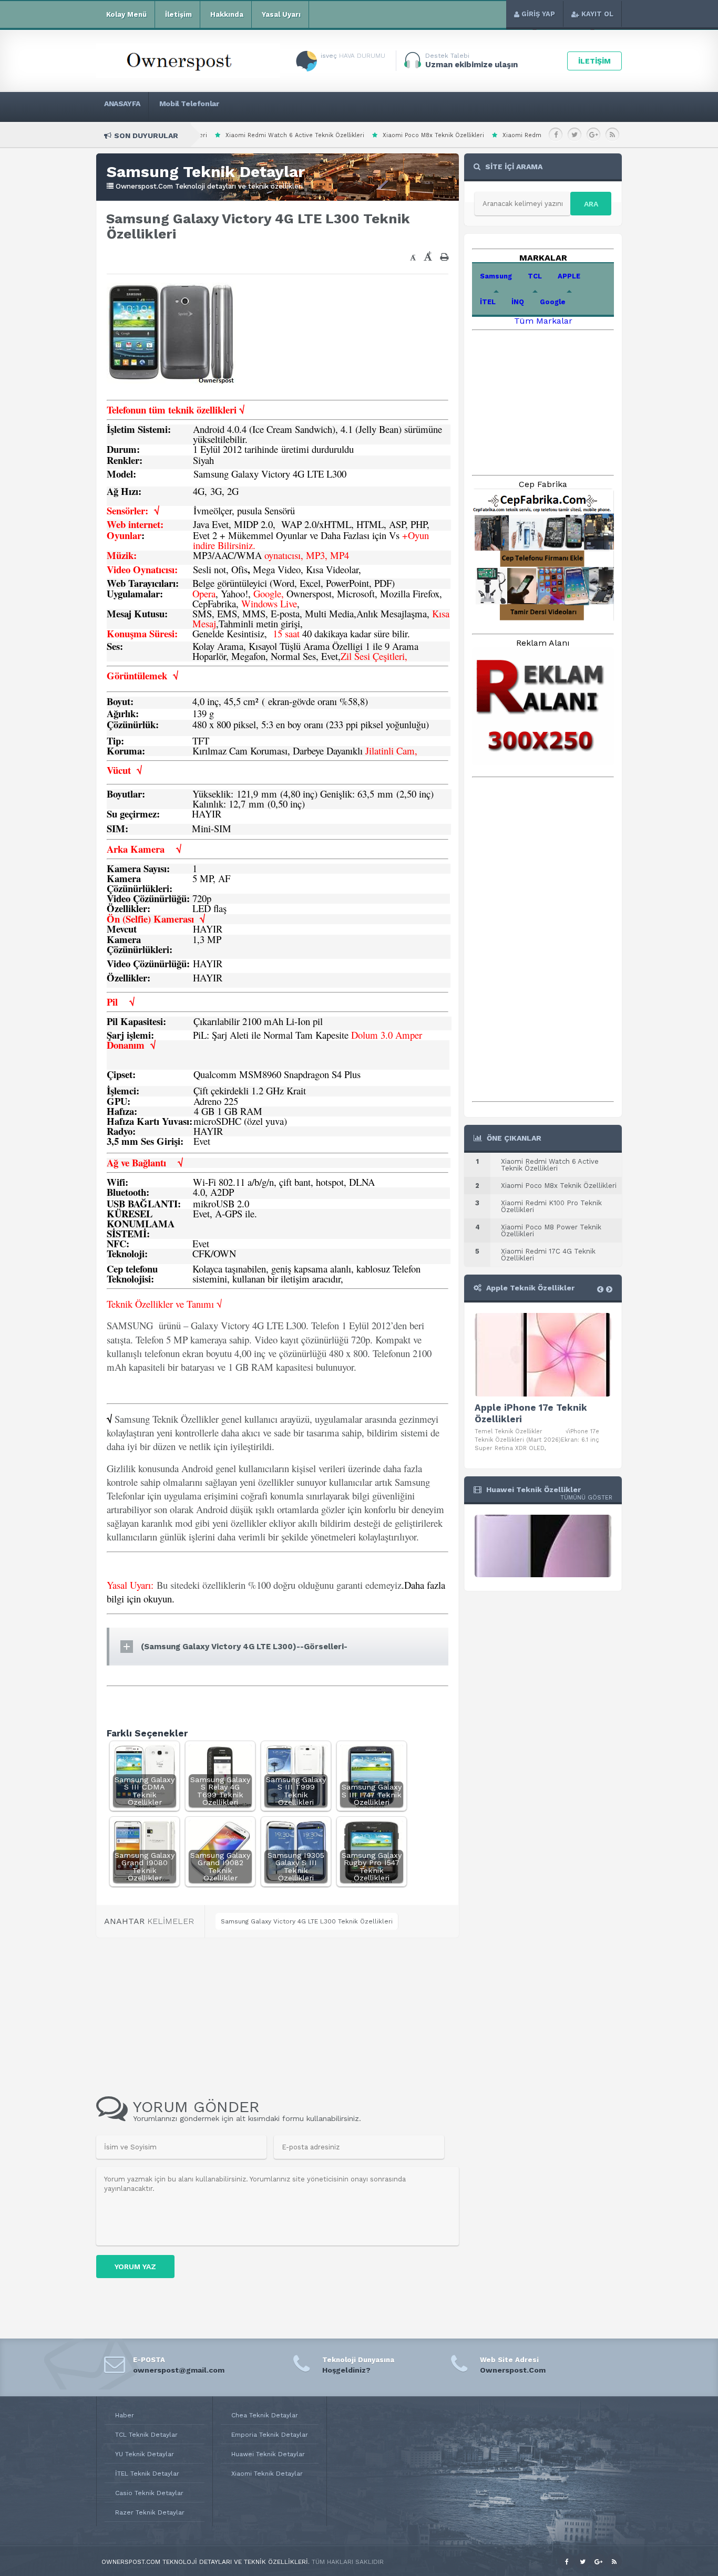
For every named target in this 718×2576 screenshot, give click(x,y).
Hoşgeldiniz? (346, 2370)
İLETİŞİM (594, 61)
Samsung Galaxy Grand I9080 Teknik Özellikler (145, 1866)
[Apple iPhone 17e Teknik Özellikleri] (543, 1355)
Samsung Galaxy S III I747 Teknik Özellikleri (372, 1794)
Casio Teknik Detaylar (149, 2493)
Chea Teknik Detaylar (265, 2415)
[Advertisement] (238, 260)
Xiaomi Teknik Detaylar (267, 2474)
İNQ (518, 302)
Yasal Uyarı (281, 14)
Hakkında (227, 14)
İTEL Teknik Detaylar (147, 2474)
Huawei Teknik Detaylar (268, 2454)
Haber (125, 2415)
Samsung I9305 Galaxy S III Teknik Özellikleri (296, 1866)
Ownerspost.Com (513, 2370)
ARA (591, 204)
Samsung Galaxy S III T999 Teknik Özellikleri (296, 1791)
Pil (118, 1002)
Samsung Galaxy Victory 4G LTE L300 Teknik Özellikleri (307, 1921)
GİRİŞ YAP (538, 14)
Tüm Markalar (543, 321)
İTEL (488, 302)
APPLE (569, 276)
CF (198, 1253)
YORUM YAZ (135, 2267)
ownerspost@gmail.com (179, 2370)
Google (553, 302)
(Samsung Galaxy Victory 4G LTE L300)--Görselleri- (244, 1647)
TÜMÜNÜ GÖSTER (586, 1498)
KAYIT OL (597, 14)
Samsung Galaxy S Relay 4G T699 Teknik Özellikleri (220, 1791)
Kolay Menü (126, 14)
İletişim (178, 14)
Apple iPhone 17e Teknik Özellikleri (531, 1413)
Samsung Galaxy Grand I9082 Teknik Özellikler (220, 1866)
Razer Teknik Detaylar (150, 2512)
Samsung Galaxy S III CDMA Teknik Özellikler (145, 1791)
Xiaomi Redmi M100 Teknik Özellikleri (443, 135)
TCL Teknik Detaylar (146, 2435)
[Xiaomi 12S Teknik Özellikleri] (543, 1547)
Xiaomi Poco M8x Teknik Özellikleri (319, 135)
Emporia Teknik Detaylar (270, 2435)
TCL (535, 276)
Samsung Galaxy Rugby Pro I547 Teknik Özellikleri (372, 1866)
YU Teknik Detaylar (145, 2454)
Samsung (496, 276)
